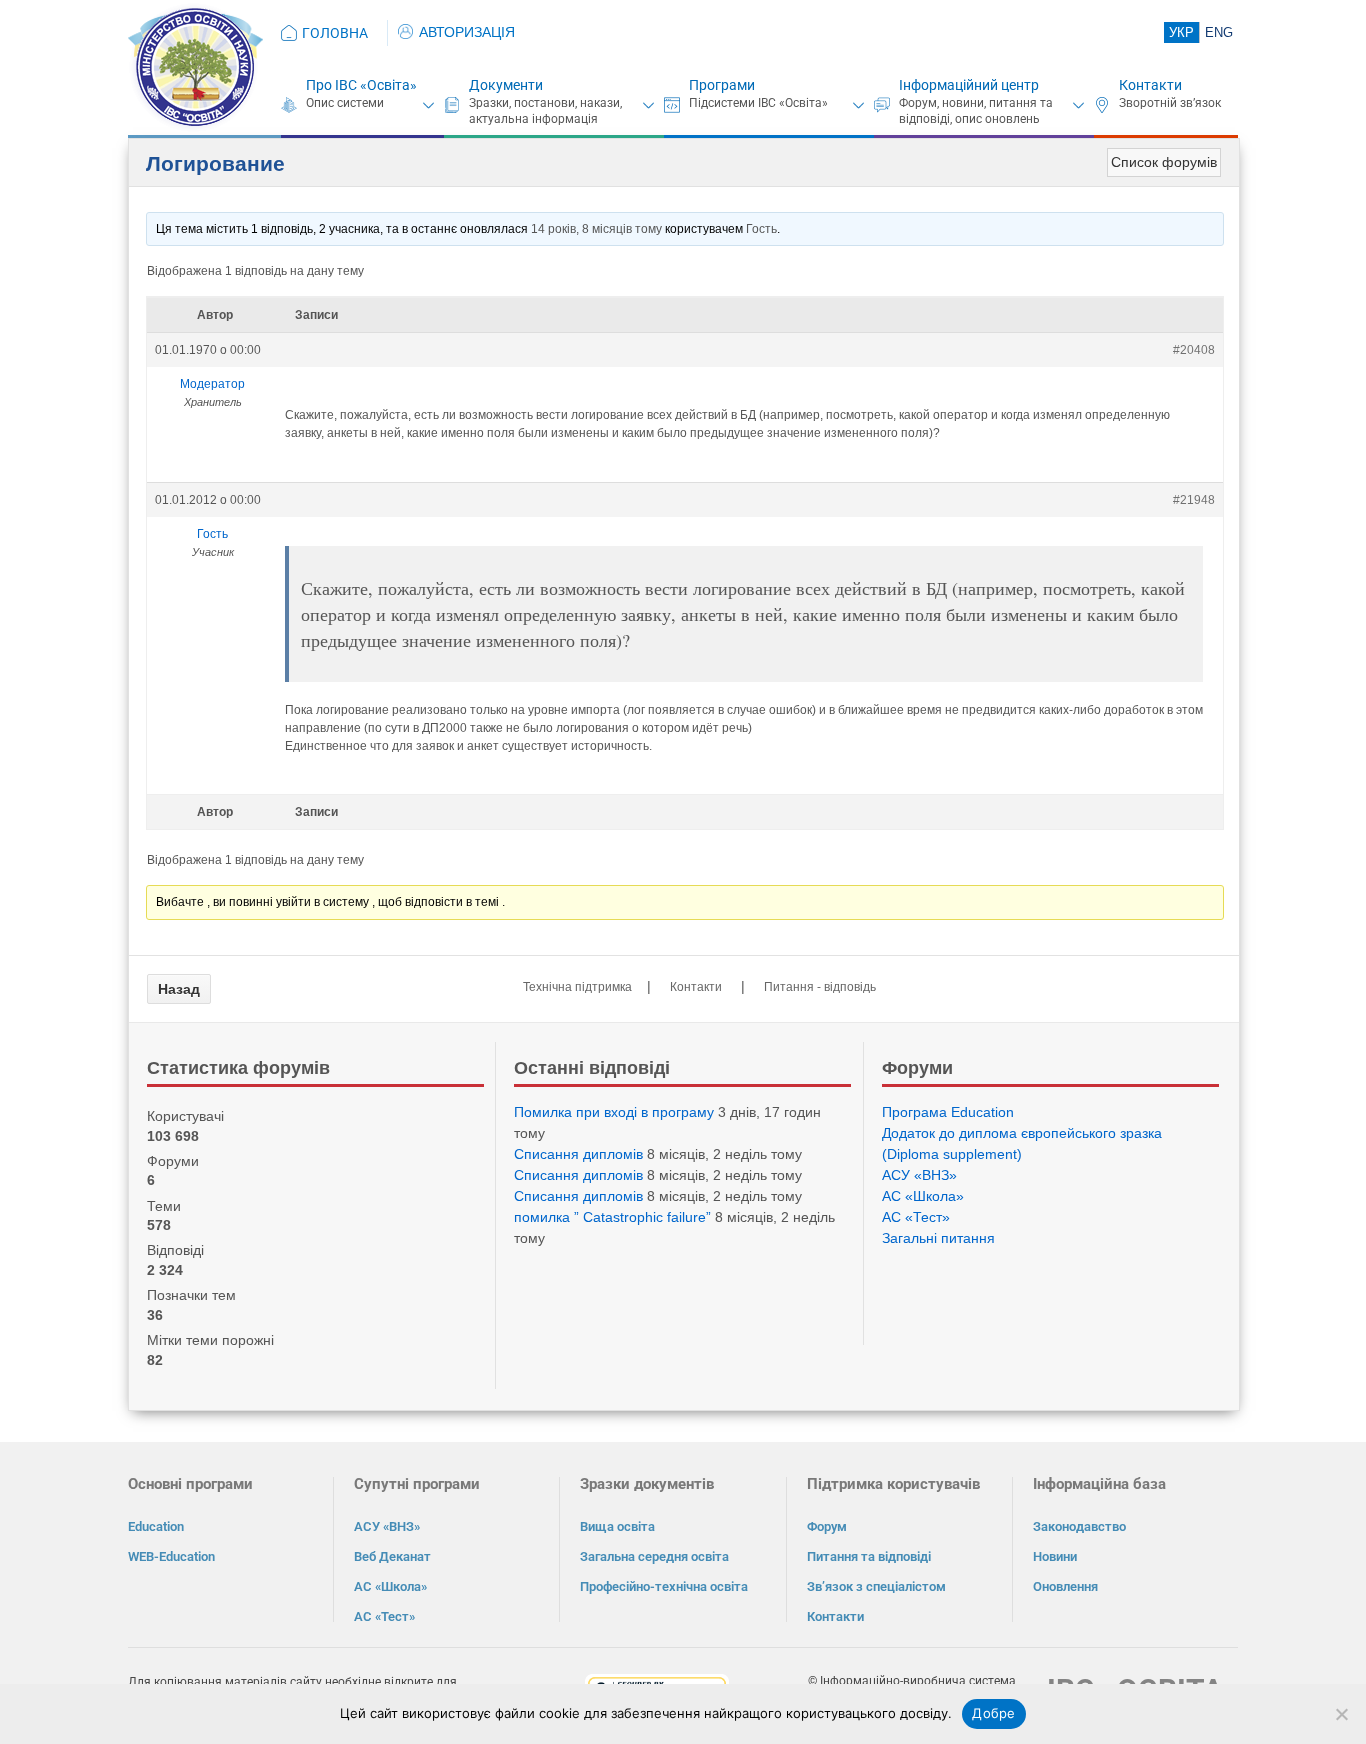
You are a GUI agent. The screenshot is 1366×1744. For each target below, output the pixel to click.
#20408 (1194, 350)
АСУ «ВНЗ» (919, 1175)
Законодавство (1079, 1526)
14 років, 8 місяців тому (596, 229)
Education (156, 1526)
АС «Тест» (916, 1217)
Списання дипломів (578, 1154)
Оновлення (1065, 1586)
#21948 (1194, 500)
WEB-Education (171, 1556)
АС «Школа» (923, 1196)
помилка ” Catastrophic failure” (612, 1217)
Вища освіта (617, 1526)
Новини (1055, 1556)
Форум (827, 1526)
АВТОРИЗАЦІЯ (467, 32)
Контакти (1150, 85)
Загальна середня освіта (654, 1556)
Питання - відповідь (820, 987)
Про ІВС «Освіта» (361, 85)
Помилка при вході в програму (614, 1112)
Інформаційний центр (969, 85)
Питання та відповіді (869, 1556)
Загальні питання (938, 1238)
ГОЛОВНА (335, 33)
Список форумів (1164, 162)
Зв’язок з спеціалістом (876, 1586)
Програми (722, 85)
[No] (1341, 1714)
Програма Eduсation (948, 1112)
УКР (1181, 32)
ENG (1219, 32)
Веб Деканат (392, 1556)
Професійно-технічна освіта (664, 1586)
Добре (993, 1713)
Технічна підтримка (577, 987)
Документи (506, 85)
